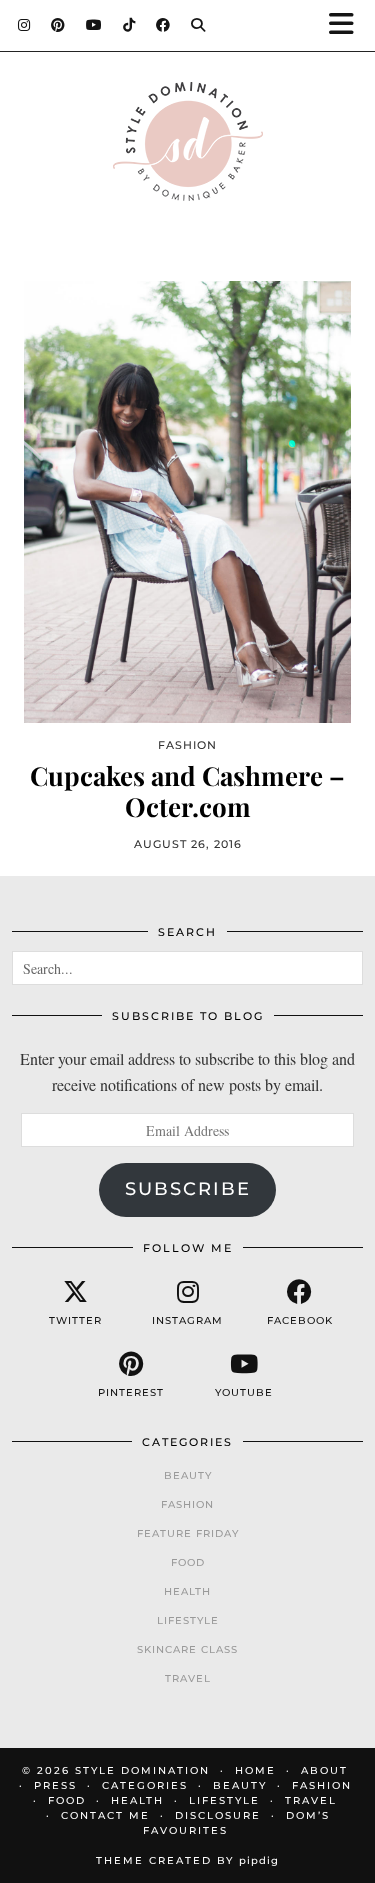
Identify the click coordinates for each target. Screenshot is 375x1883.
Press (55, 1785)
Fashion (187, 1504)
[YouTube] (94, 25)
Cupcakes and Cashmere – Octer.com (187, 791)
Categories (145, 1785)
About (324, 1770)
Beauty (188, 1475)
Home (255, 1770)
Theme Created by (187, 1860)
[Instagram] (24, 25)
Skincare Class (187, 1649)
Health (187, 1591)
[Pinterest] (58, 25)
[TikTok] (129, 25)
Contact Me (105, 1815)
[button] (348, 25)
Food (188, 1562)
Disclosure (218, 1815)
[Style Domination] (187, 146)
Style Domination (142, 1770)
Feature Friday (188, 1533)
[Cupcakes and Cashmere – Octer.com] (187, 501)
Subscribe (188, 1189)
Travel (188, 1678)
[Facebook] (163, 25)
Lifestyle (188, 1620)
